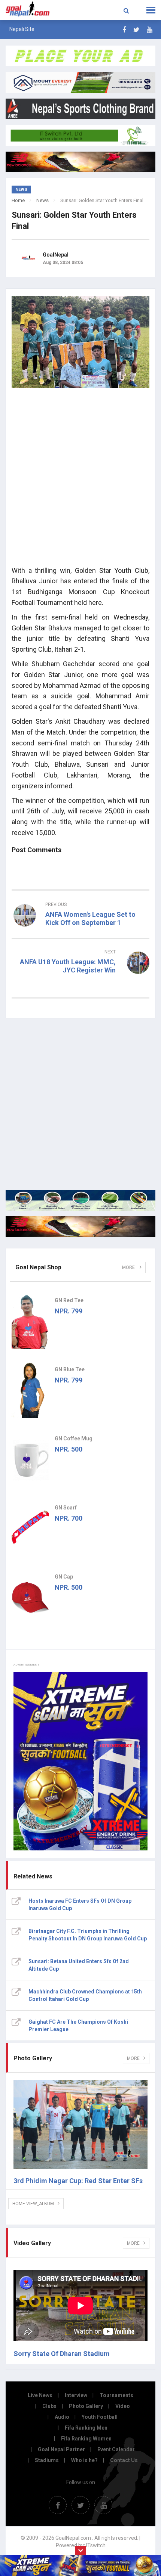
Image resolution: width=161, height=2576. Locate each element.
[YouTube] (150, 30)
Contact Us (124, 2460)
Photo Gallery (86, 2406)
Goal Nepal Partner (61, 2449)
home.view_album (33, 2204)
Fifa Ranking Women (86, 2439)
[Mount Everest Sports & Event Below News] (80, 1200)
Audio (62, 2417)
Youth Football (100, 2417)
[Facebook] (124, 30)
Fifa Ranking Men (86, 2428)
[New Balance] (80, 1227)
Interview (76, 2395)
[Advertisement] (80, 479)
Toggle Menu (151, 10)
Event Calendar (116, 2449)
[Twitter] (136, 30)
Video (123, 2406)
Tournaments (116, 2395)
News (42, 200)
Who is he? (84, 2460)
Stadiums (47, 2460)
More (129, 1267)
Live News (40, 2395)
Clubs (49, 2406)
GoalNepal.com (32, 9)
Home (18, 200)
